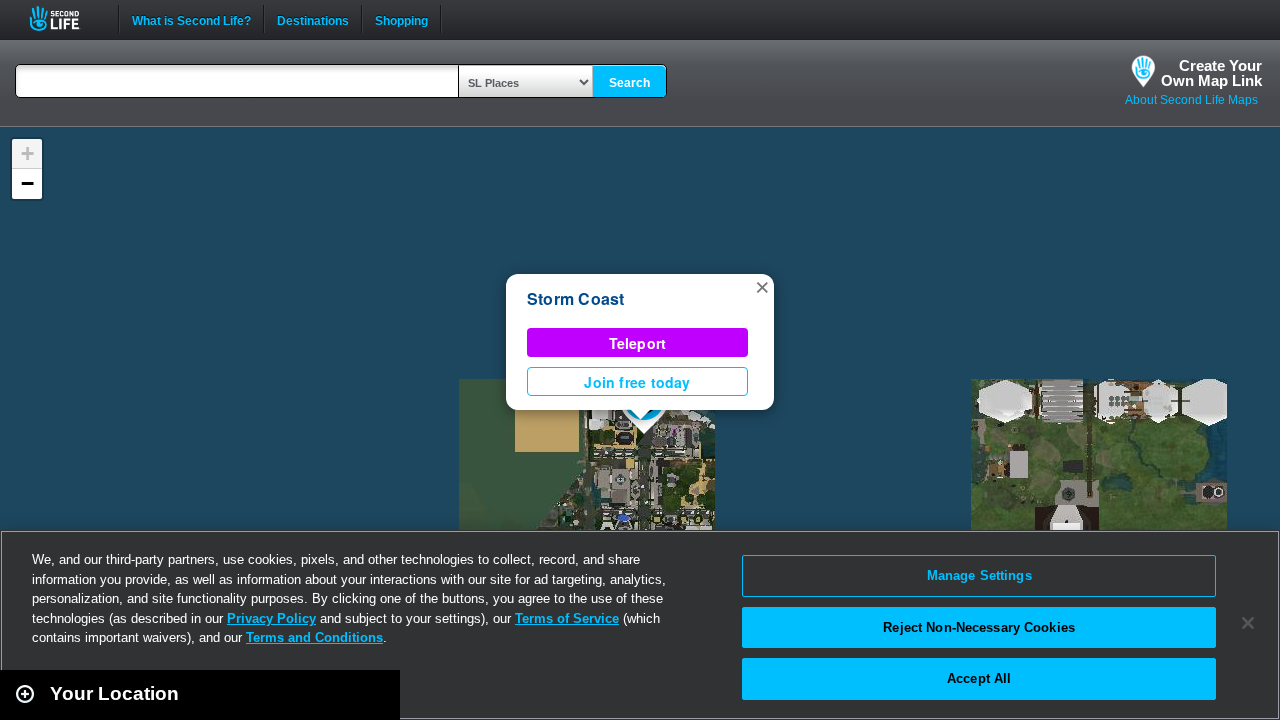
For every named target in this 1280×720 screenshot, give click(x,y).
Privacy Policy (271, 618)
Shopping (401, 19)
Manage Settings (979, 575)
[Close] (1248, 623)
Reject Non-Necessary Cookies (979, 627)
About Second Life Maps (1191, 100)
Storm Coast (576, 298)
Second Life (65, 18)
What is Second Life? (191, 19)
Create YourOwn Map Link (1211, 73)
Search (629, 83)
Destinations (313, 19)
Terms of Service (567, 618)
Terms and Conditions (314, 637)
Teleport (638, 343)
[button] (762, 286)
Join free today (637, 382)
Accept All (979, 678)
